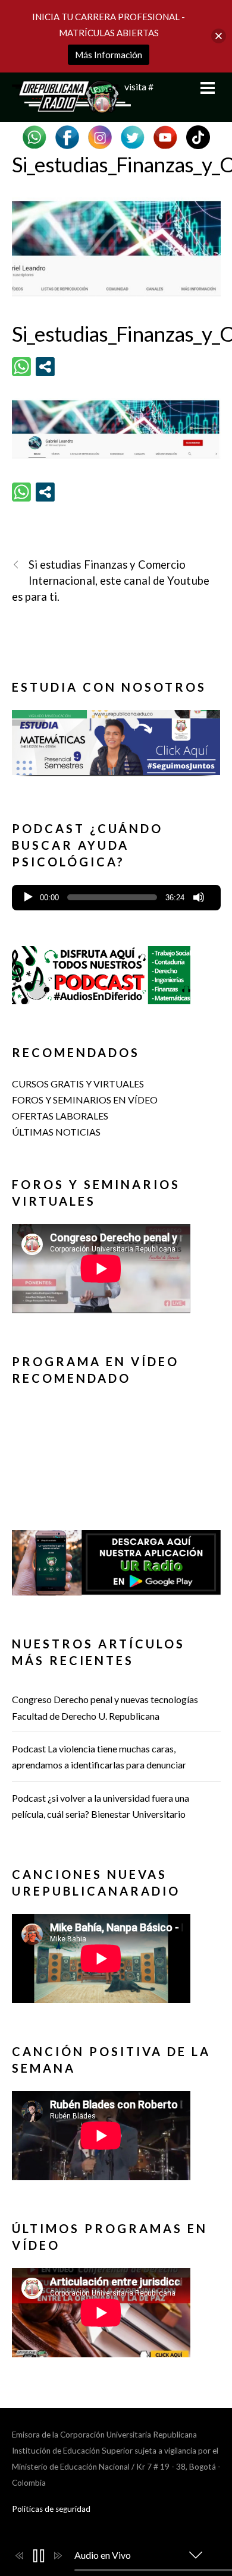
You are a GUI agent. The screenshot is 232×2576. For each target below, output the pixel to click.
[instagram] (100, 136)
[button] (116, 742)
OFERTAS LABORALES (60, 1116)
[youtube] (165, 136)
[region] (116, 747)
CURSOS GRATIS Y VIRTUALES (78, 1084)
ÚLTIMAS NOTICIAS (56, 1132)
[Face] (67, 136)
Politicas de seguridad (51, 2509)
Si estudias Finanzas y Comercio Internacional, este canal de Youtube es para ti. (111, 581)
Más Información (109, 55)
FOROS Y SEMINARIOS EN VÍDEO (85, 1100)
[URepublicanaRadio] (71, 106)
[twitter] (133, 136)
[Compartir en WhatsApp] (21, 367)
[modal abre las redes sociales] (45, 367)
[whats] (35, 136)
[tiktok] (198, 136)
